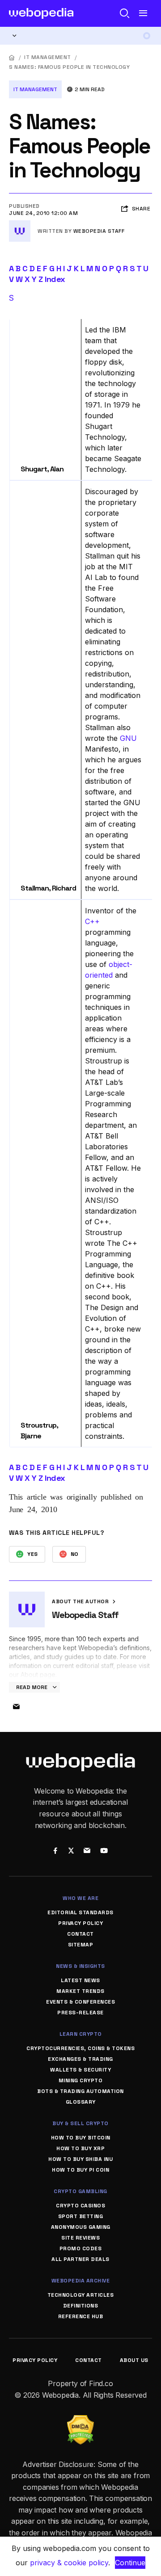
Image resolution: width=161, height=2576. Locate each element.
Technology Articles (81, 2295)
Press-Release (80, 2013)
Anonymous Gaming (81, 2227)
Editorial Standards (80, 1912)
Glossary (81, 2102)
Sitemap (81, 1945)
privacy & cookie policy (69, 2563)
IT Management (48, 57)
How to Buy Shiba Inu (80, 2159)
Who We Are (80, 1898)
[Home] (12, 57)
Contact (80, 1934)
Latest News (80, 1980)
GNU (128, 738)
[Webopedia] (41, 13)
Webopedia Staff (99, 231)
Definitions (81, 2306)
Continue (130, 2563)
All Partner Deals (80, 2259)
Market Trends (80, 1991)
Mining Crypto (81, 2080)
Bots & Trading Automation (80, 2091)
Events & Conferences (80, 2002)
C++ (92, 921)
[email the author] (16, 1707)
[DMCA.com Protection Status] (80, 2421)
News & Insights (80, 1966)
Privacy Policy (80, 1923)
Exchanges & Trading (80, 2059)
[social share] (55, 1852)
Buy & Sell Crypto (80, 2123)
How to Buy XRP (80, 2148)
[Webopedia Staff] (20, 224)
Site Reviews (80, 2238)
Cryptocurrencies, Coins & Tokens (80, 2048)
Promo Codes (81, 2248)
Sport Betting (81, 2216)
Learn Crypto (81, 2034)
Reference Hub (81, 2316)
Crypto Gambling (80, 2191)
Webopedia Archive (81, 2281)
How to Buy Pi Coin (80, 2170)
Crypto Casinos (80, 2206)
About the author (81, 1601)
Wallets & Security (80, 2070)
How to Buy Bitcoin (81, 2138)
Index (55, 279)
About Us (134, 2360)
